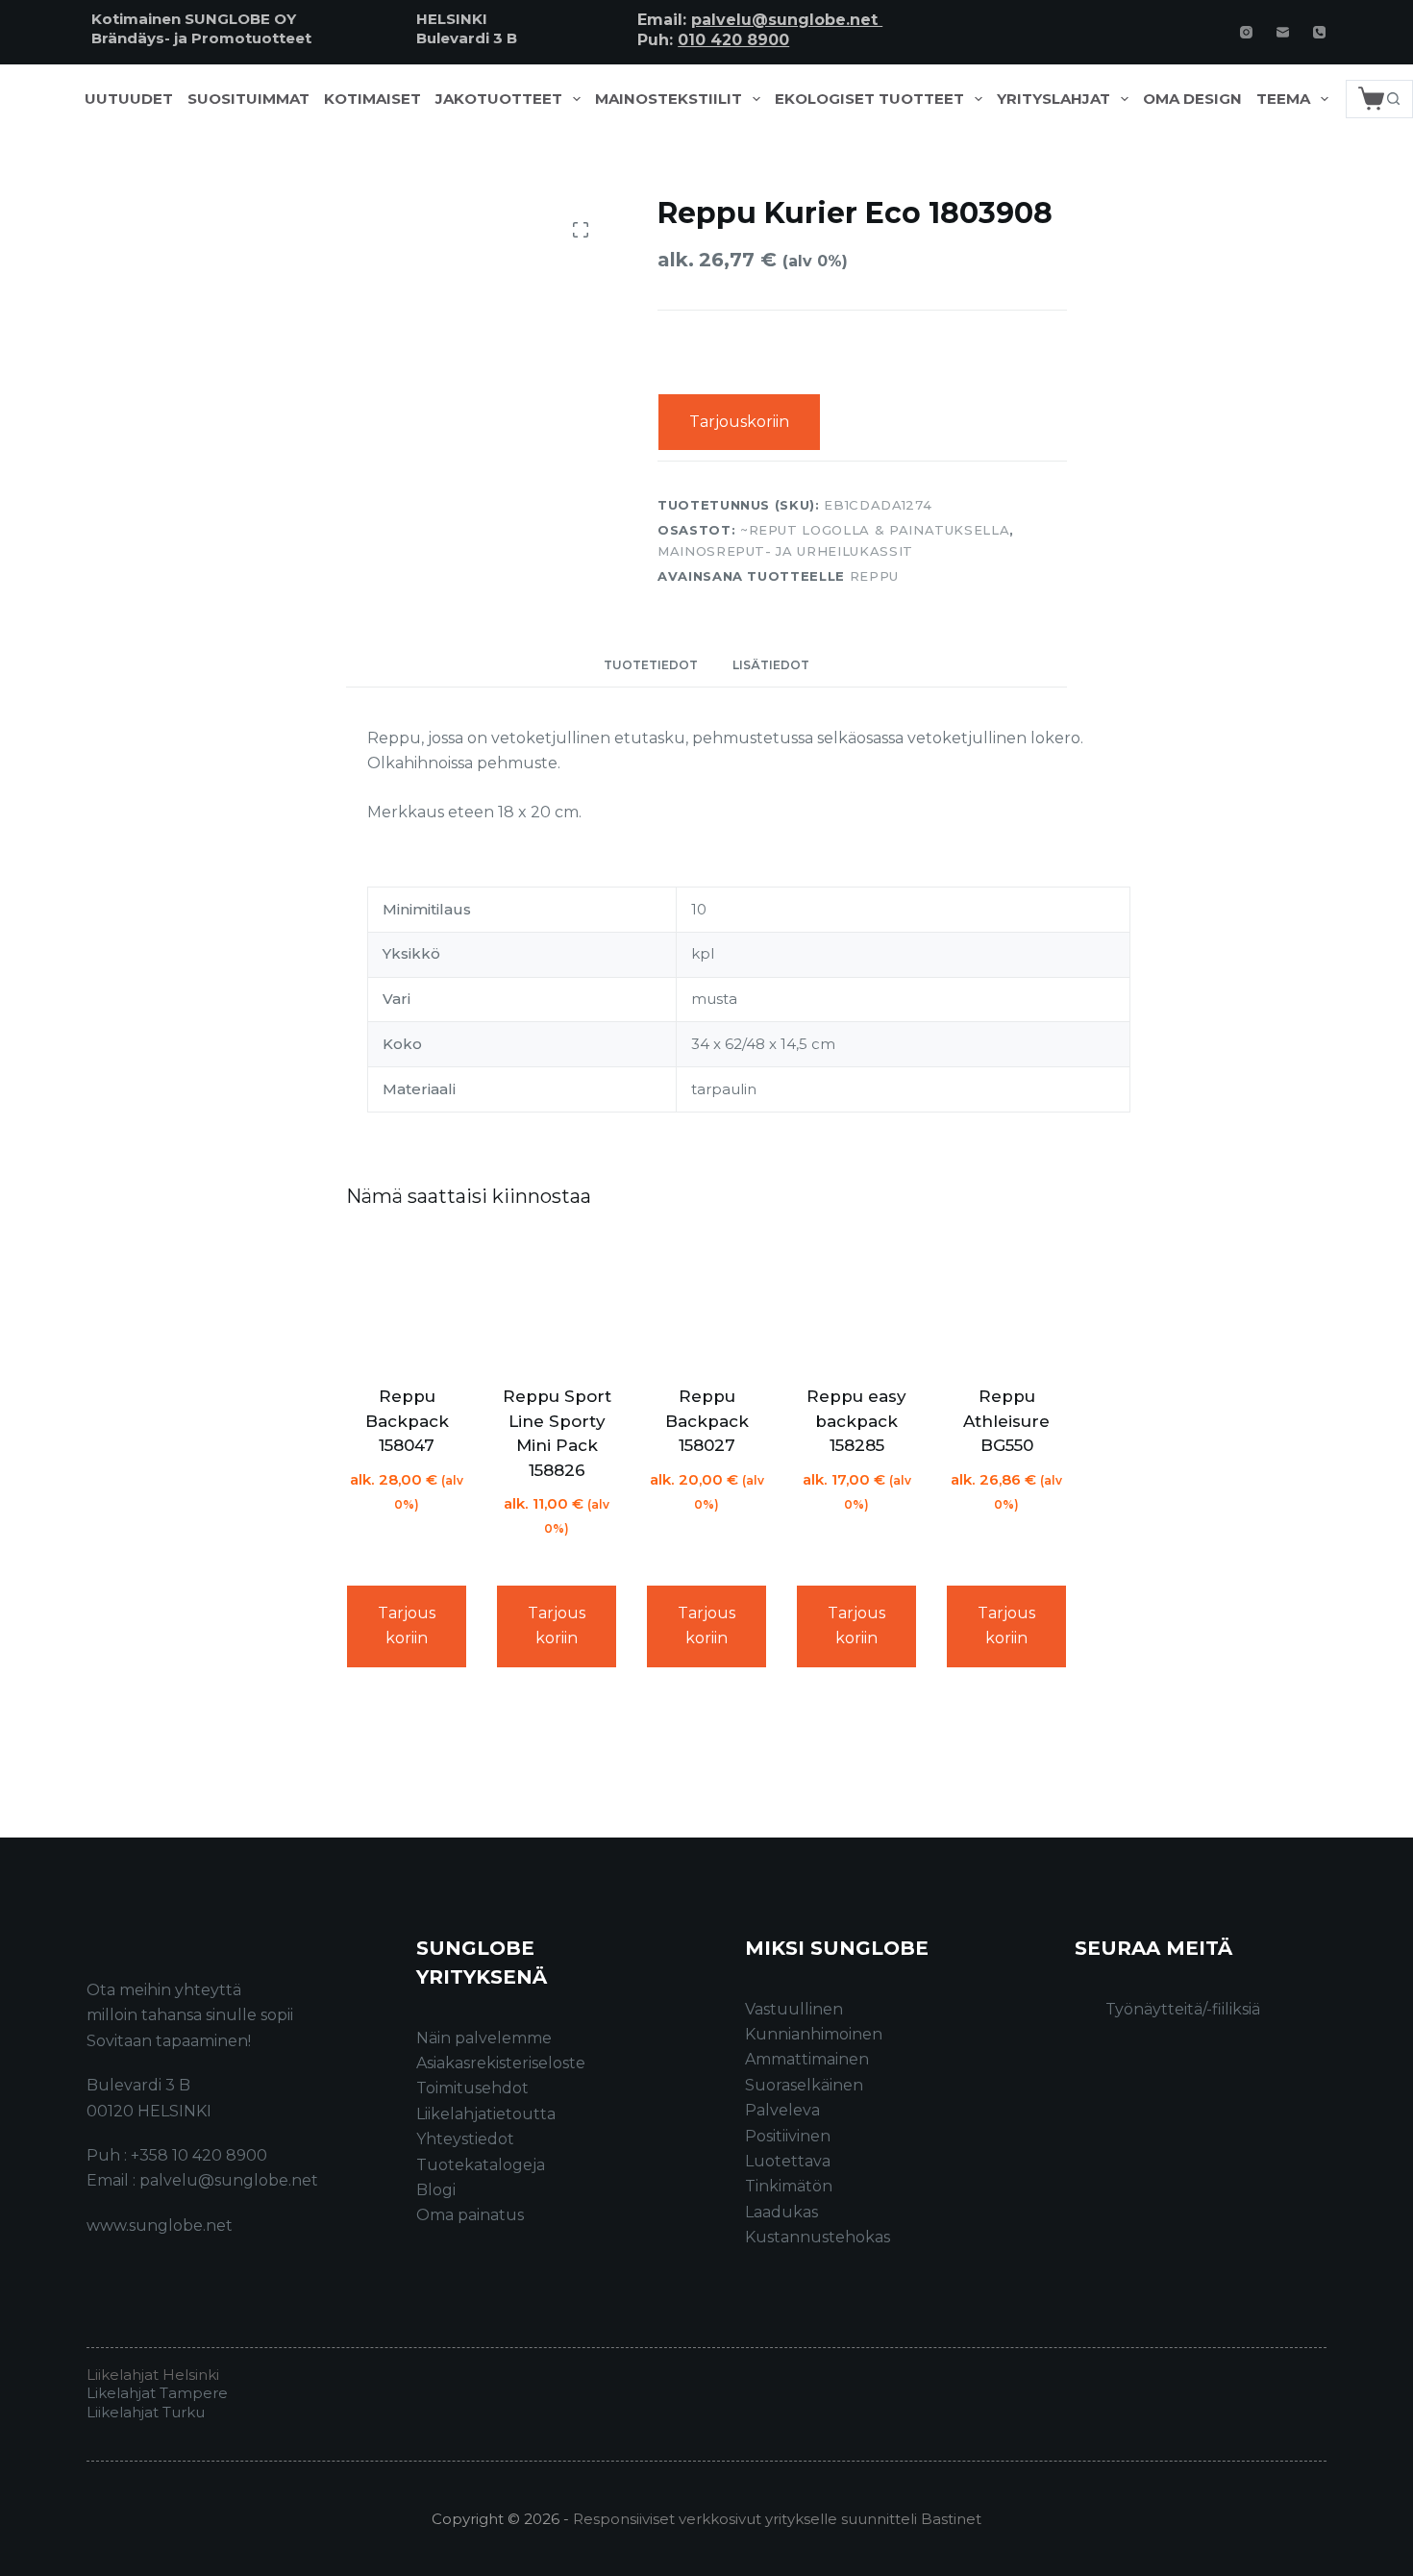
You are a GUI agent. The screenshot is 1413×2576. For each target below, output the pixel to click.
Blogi (436, 2190)
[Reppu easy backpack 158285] (856, 1300)
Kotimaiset (372, 99)
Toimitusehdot (472, 2088)
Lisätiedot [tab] (771, 665)
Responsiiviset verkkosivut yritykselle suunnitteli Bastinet (777, 2519)
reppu (874, 576)
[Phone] (1319, 32)
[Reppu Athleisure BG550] (1006, 1300)
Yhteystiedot (465, 2139)
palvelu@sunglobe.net (787, 20)
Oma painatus (470, 2215)
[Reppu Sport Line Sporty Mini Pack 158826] (557, 1300)
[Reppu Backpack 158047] (407, 1300)
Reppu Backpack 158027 (707, 1421)
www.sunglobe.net (160, 2226)
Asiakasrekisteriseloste (501, 2063)
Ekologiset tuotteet (869, 99)
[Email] (1283, 32)
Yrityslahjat (1054, 99)
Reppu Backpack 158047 (407, 1421)
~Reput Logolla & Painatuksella (875, 530)
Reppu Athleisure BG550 (1006, 1421)
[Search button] (1394, 99)
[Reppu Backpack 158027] (706, 1300)
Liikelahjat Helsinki (153, 2375)
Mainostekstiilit (669, 99)
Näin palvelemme (484, 2038)
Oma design (1192, 99)
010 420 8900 (733, 40)
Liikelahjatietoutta (486, 2114)
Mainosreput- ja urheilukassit (785, 551)
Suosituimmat (248, 99)
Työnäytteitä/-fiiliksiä (1183, 2009)
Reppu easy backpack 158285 (856, 1421)
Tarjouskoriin (739, 422)
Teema (1283, 99)
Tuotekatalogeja (481, 2165)
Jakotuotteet (499, 99)
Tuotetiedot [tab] (651, 665)
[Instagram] (1246, 32)
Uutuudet (129, 99)
